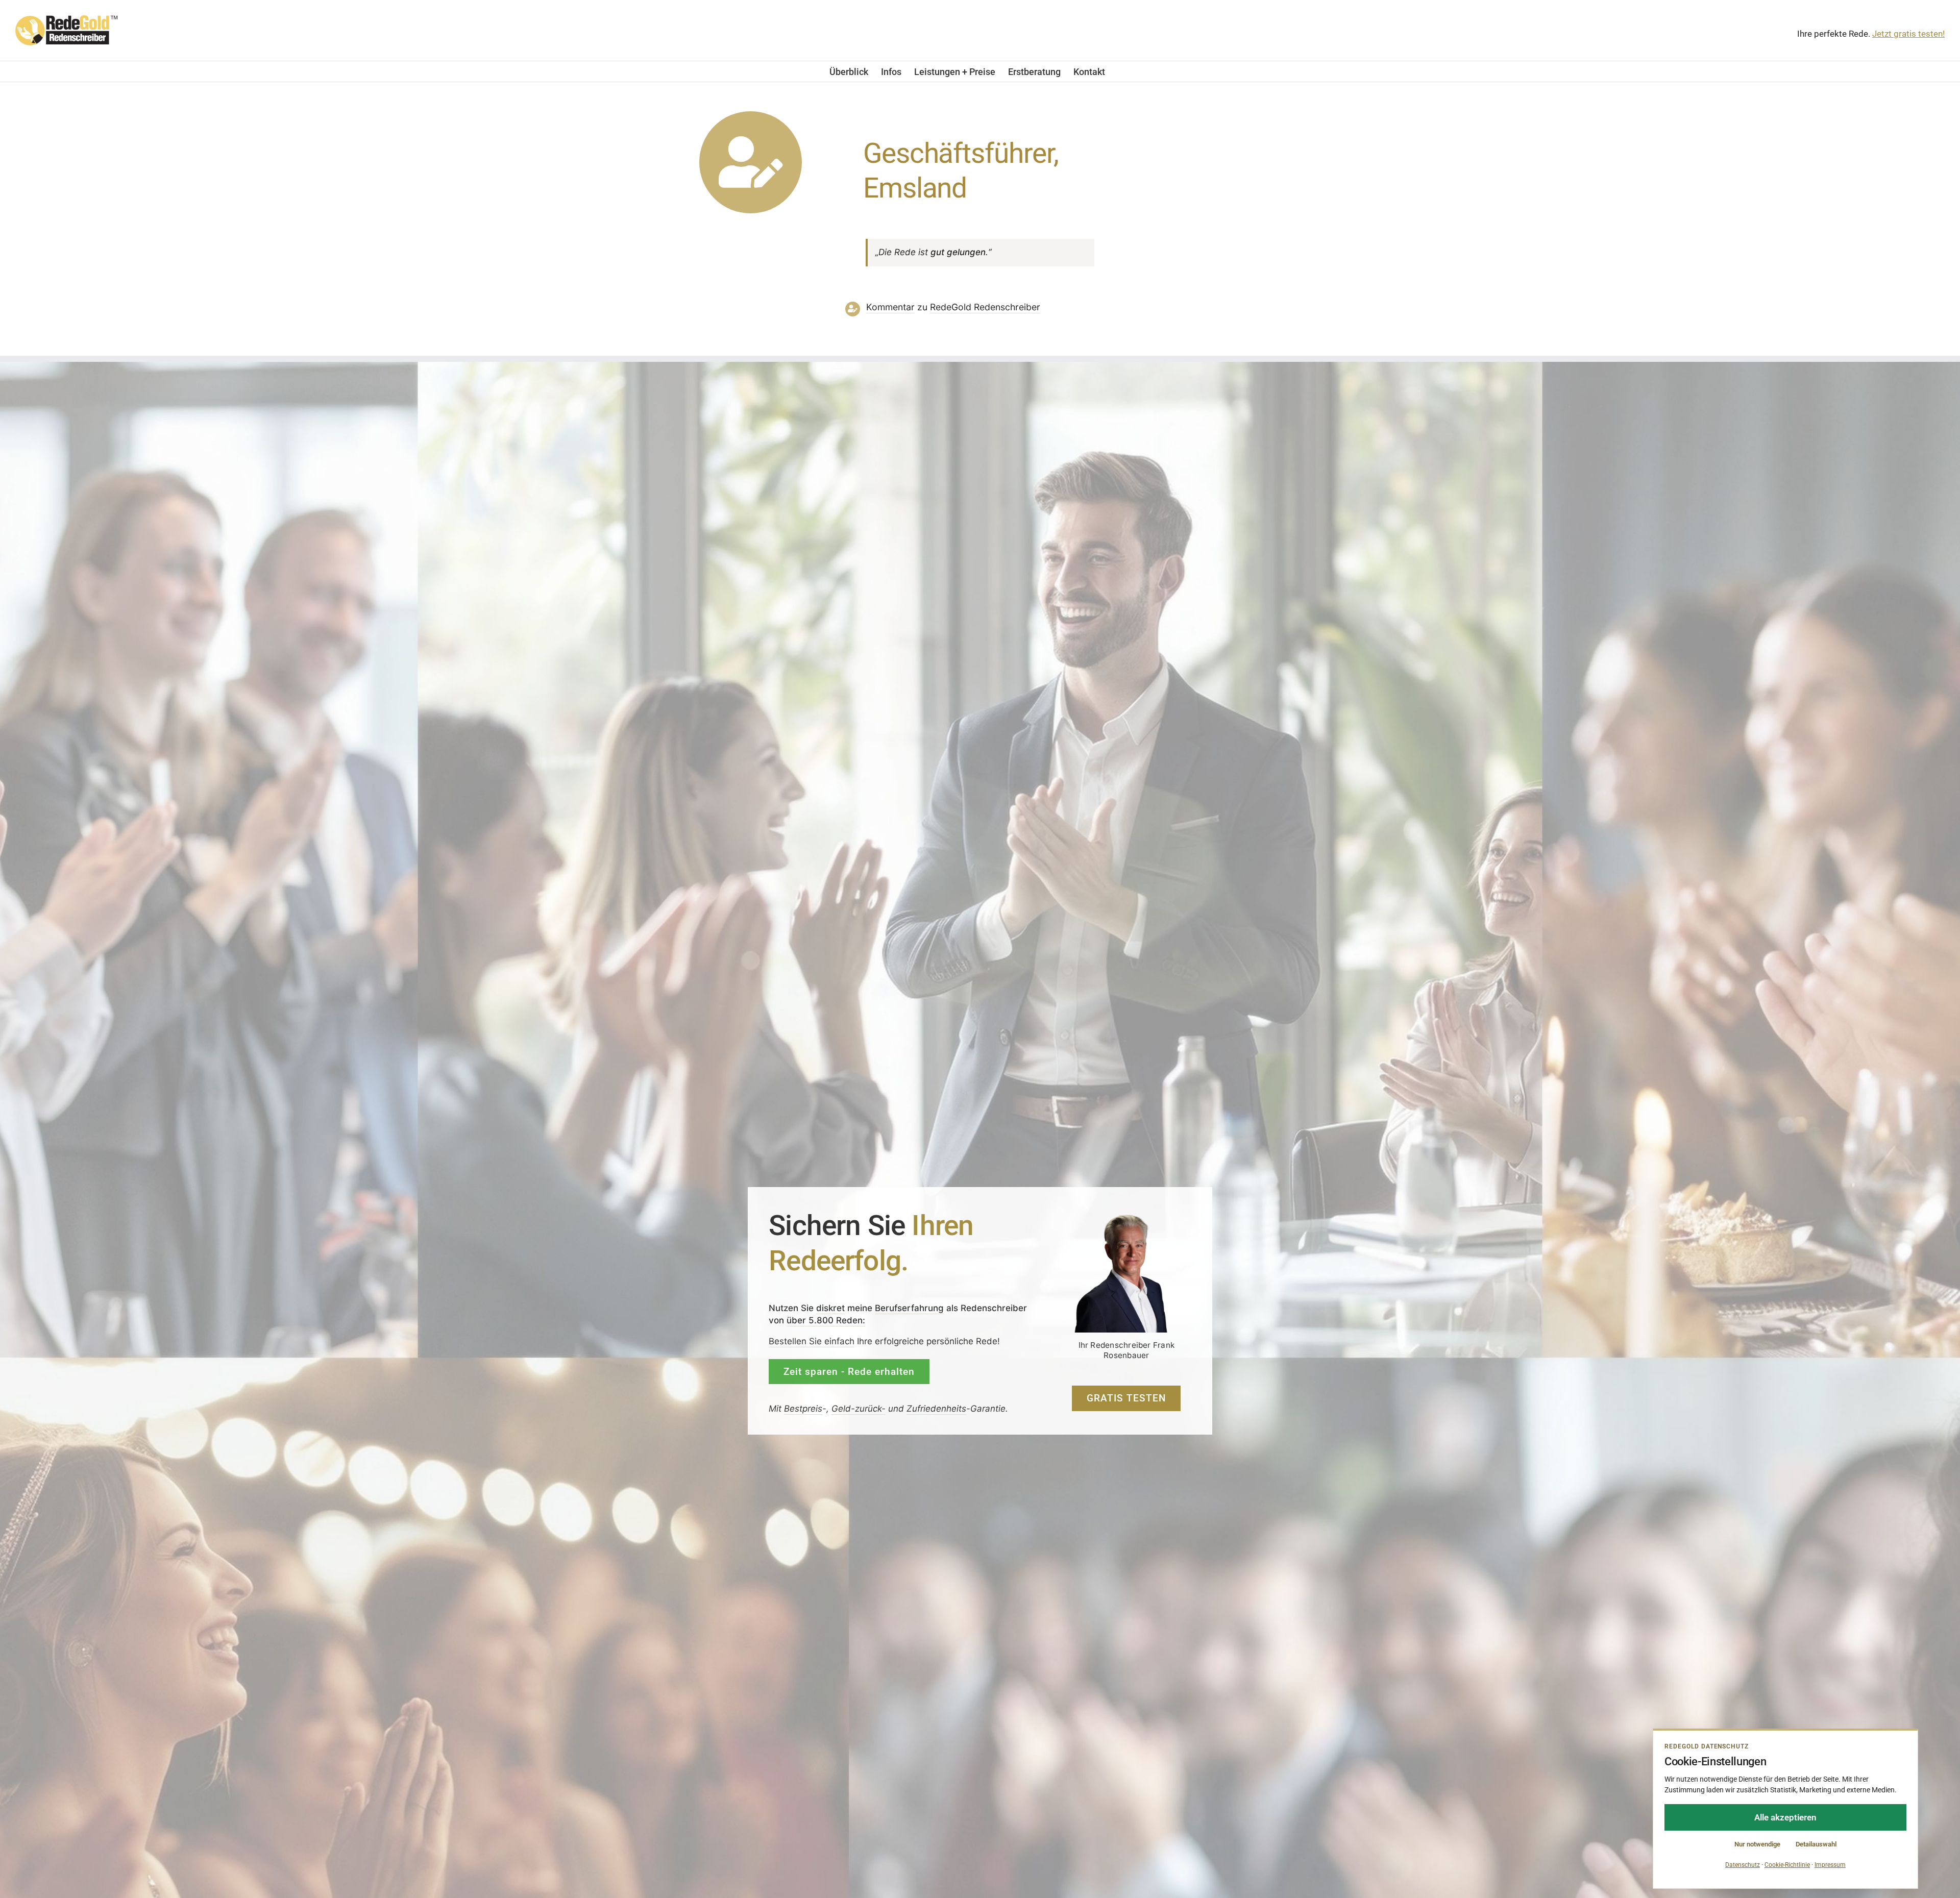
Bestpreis (803, 1409)
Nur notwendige (1757, 1844)
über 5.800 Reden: (826, 1320)
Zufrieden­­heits (936, 1409)
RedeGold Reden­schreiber (985, 307)
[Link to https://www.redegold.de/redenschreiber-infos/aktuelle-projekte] (751, 163)
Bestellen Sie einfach (812, 1341)
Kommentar (890, 307)
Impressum (1830, 1865)
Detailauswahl (1816, 1844)
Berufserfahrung (909, 1308)
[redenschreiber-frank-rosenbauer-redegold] (1126, 1217)
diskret (830, 1308)
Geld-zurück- (859, 1409)
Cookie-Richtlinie (1787, 1865)
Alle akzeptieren (1785, 1817)
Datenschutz (1743, 1865)
